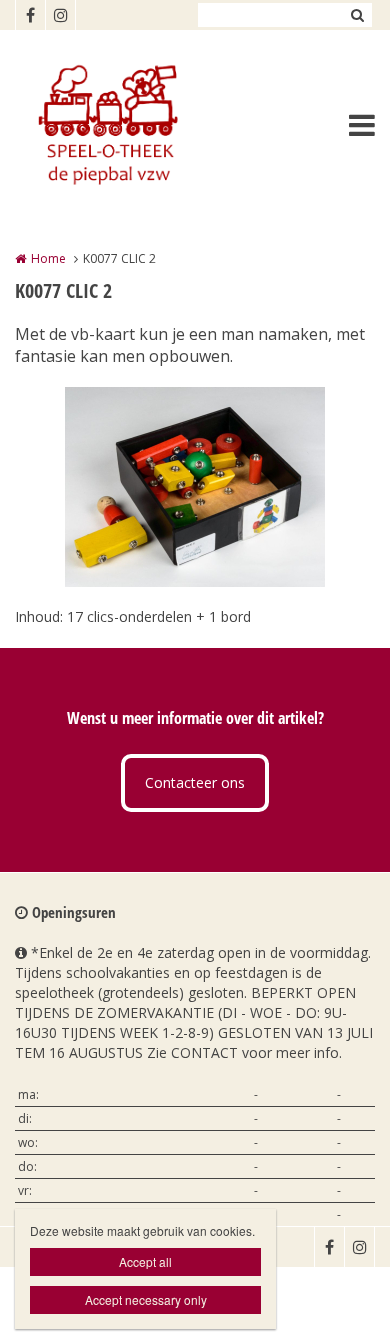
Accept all (145, 1261)
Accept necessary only (146, 1299)
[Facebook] (30, 15)
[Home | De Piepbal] (136, 125)
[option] (195, 487)
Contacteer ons (195, 782)
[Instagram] (60, 15)
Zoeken (357, 15)
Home (48, 258)
